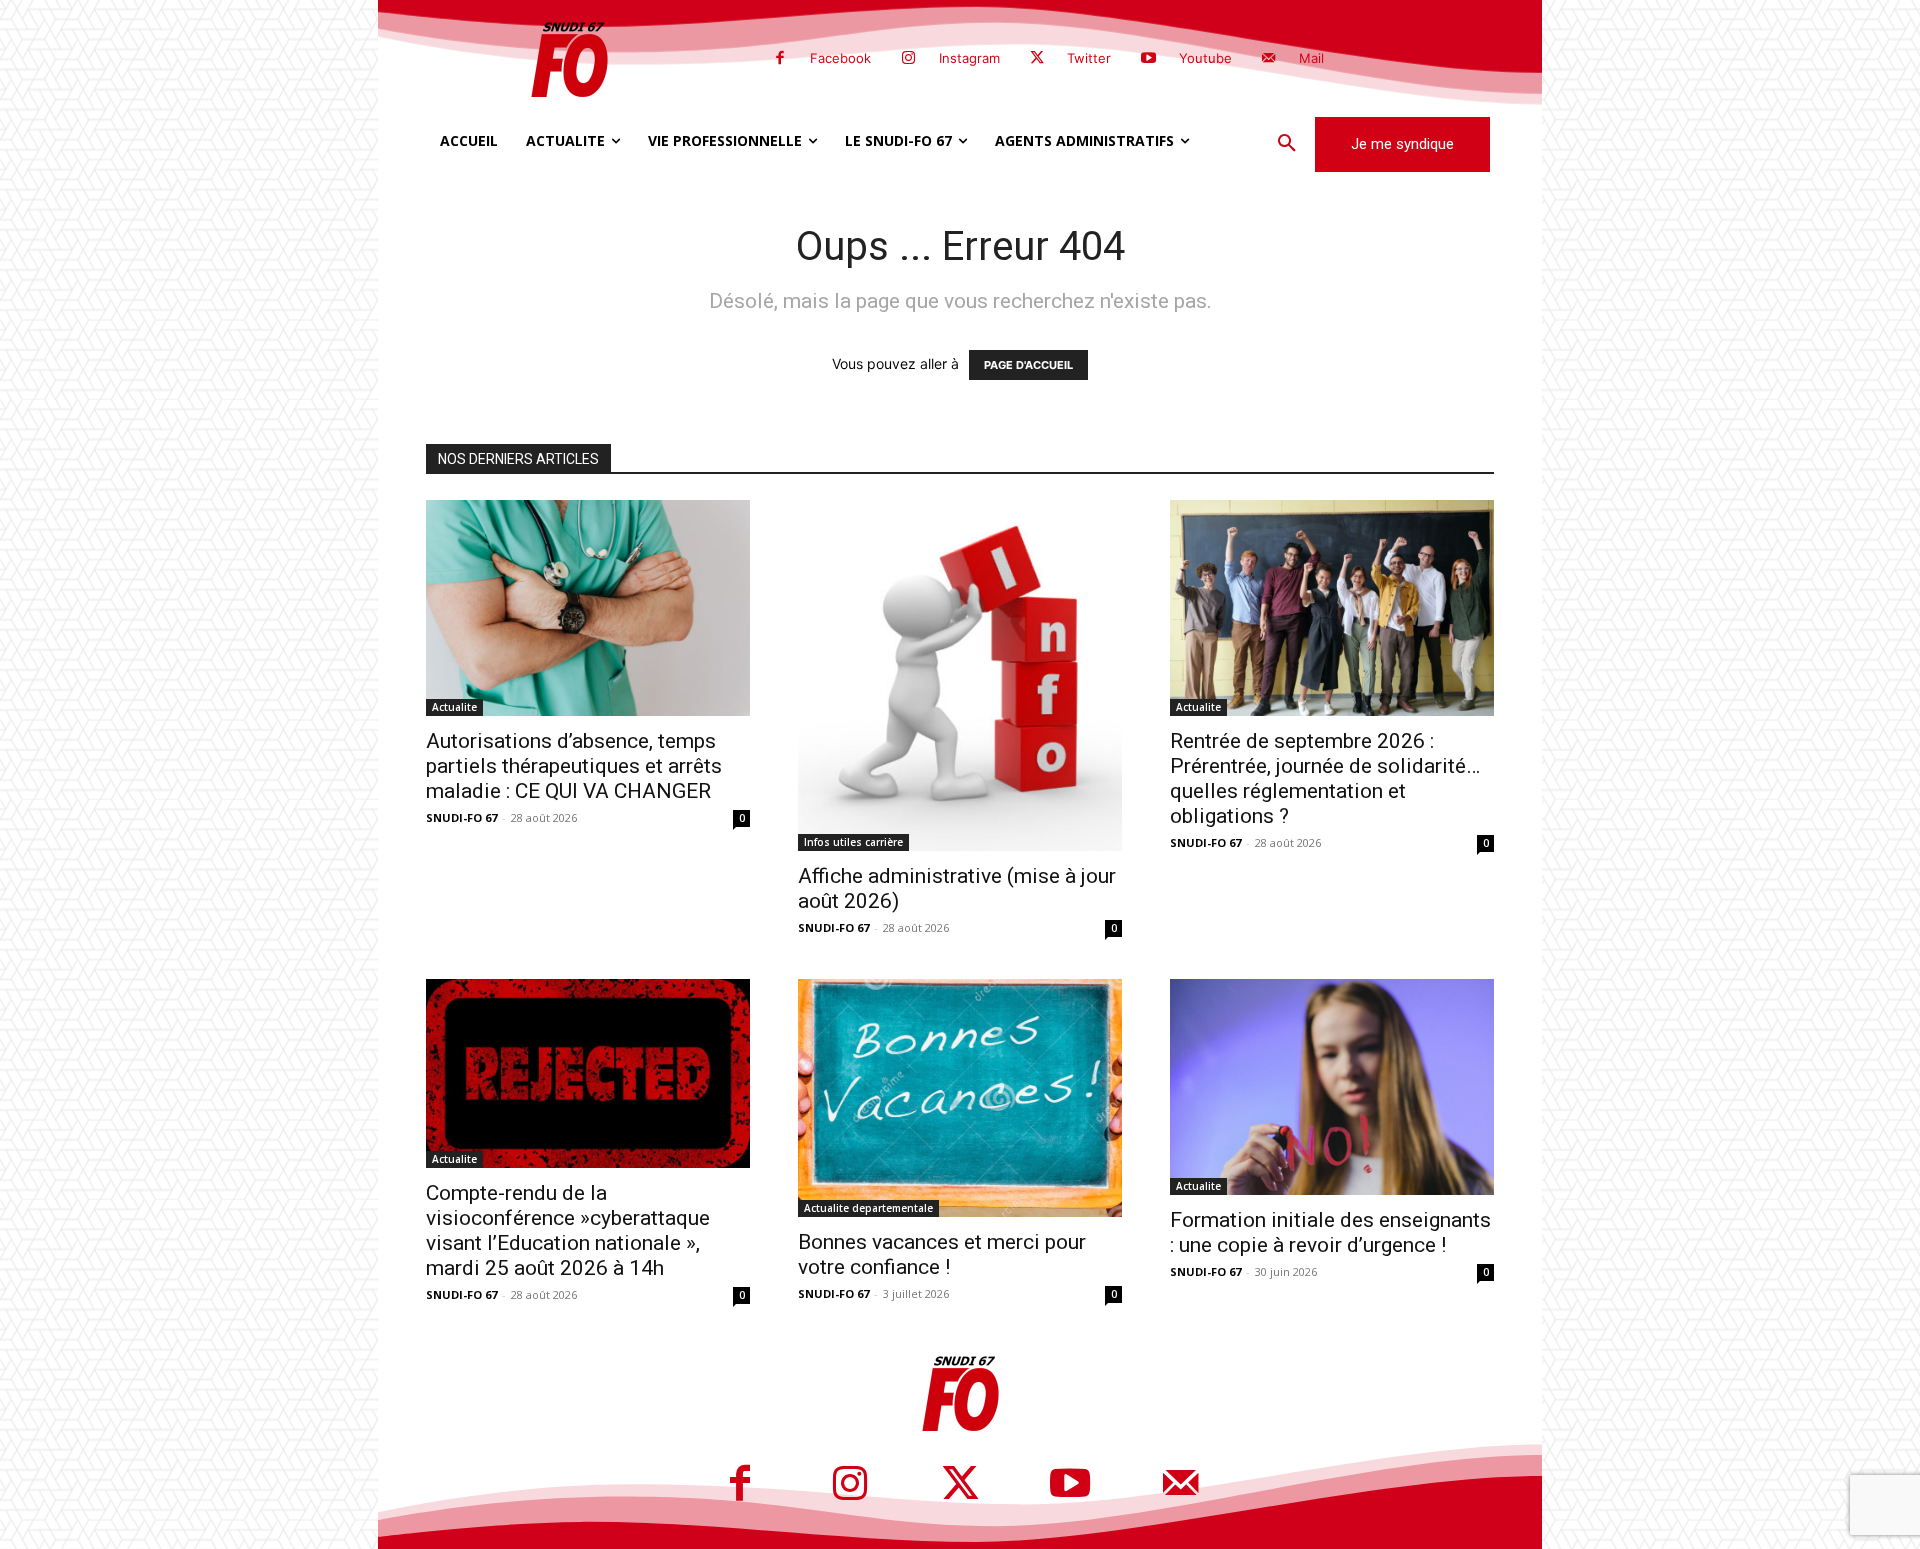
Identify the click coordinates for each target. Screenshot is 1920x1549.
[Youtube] (1148, 59)
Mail (1311, 58)
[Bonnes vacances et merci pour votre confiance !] (960, 1098)
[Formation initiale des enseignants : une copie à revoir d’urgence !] (1332, 1087)
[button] (1287, 144)
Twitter (1089, 58)
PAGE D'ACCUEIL (1028, 365)
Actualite (454, 707)
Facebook (840, 58)
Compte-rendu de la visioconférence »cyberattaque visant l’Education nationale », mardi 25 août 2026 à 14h (568, 1230)
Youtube (1205, 58)
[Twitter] (1037, 59)
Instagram (969, 58)
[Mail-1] (1269, 59)
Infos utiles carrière (853, 842)
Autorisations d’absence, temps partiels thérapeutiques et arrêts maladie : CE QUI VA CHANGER (574, 766)
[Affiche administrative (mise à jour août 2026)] (960, 675)
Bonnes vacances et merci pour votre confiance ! (942, 1254)
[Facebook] (780, 59)
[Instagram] (908, 59)
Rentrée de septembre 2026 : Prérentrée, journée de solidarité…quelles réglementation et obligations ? (1325, 778)
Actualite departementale (868, 1208)
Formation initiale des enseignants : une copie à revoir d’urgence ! (1330, 1232)
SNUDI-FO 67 (461, 817)
